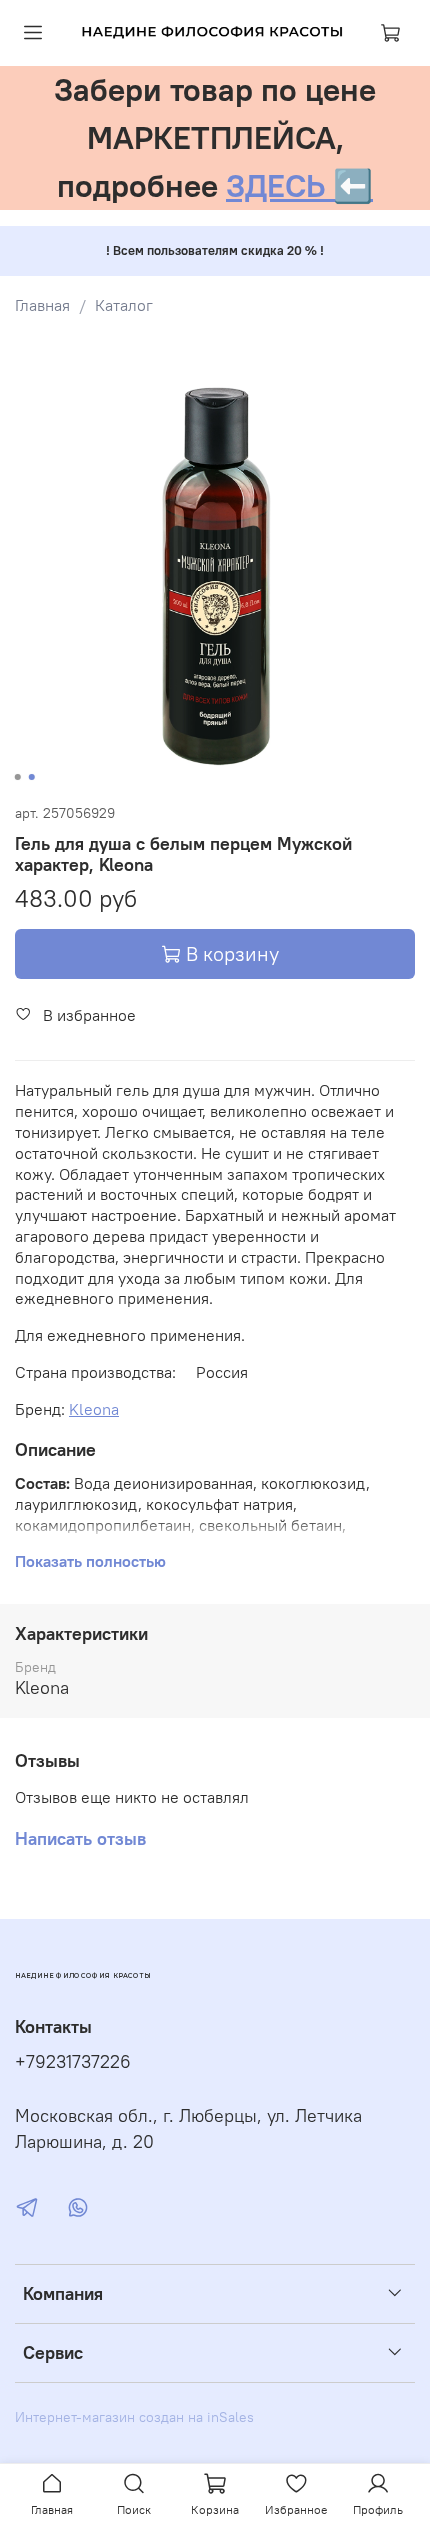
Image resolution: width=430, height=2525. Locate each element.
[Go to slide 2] (32, 777)
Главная (42, 305)
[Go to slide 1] (18, 777)
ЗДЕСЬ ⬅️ (299, 185)
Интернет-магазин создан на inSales (134, 2417)
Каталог (124, 305)
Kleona (94, 1409)
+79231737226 (73, 2062)
